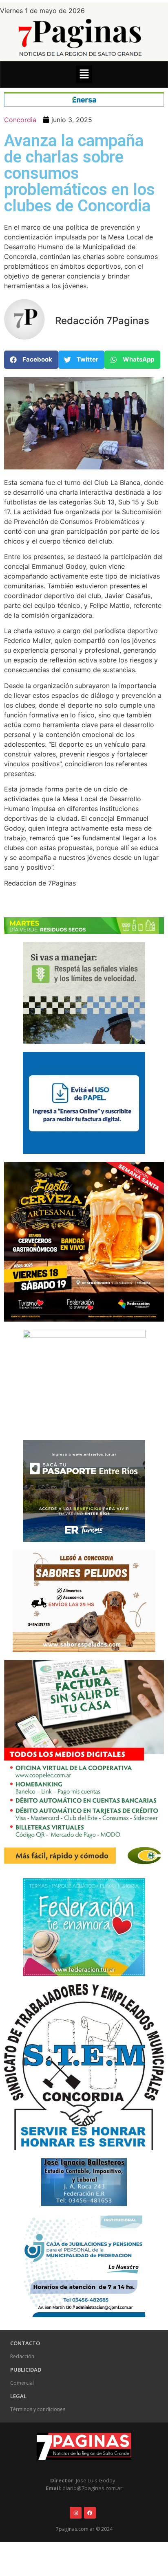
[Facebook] (90, 2513)
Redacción (22, 2356)
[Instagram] (76, 2513)
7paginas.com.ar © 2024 (84, 2529)
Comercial (22, 2383)
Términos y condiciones (38, 2409)
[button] (84, 74)
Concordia (20, 120)
